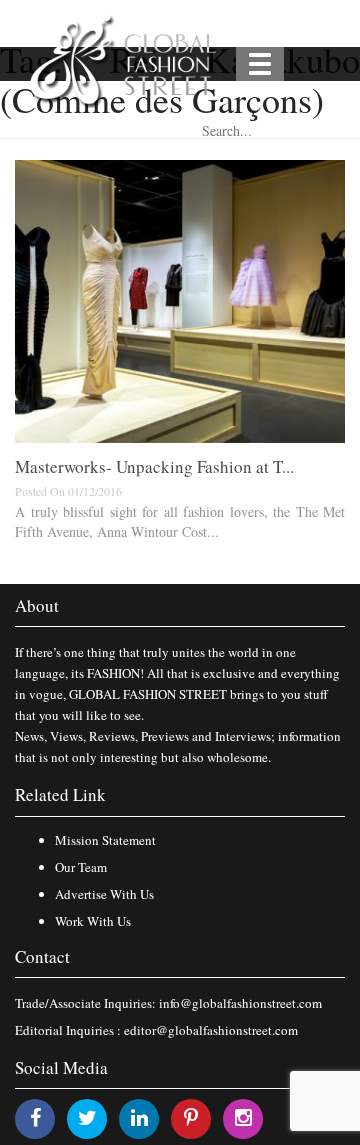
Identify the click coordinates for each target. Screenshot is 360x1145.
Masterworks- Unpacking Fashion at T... (154, 466)
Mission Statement (105, 840)
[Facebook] (35, 1117)
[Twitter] (87, 1117)
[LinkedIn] (139, 1117)
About (37, 605)
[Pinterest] (191, 1117)
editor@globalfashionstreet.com (211, 1030)
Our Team (81, 867)
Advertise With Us (104, 894)
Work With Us (93, 921)
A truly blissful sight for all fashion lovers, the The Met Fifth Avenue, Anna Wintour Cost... (180, 521)
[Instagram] (243, 1117)
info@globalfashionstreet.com (240, 1003)
